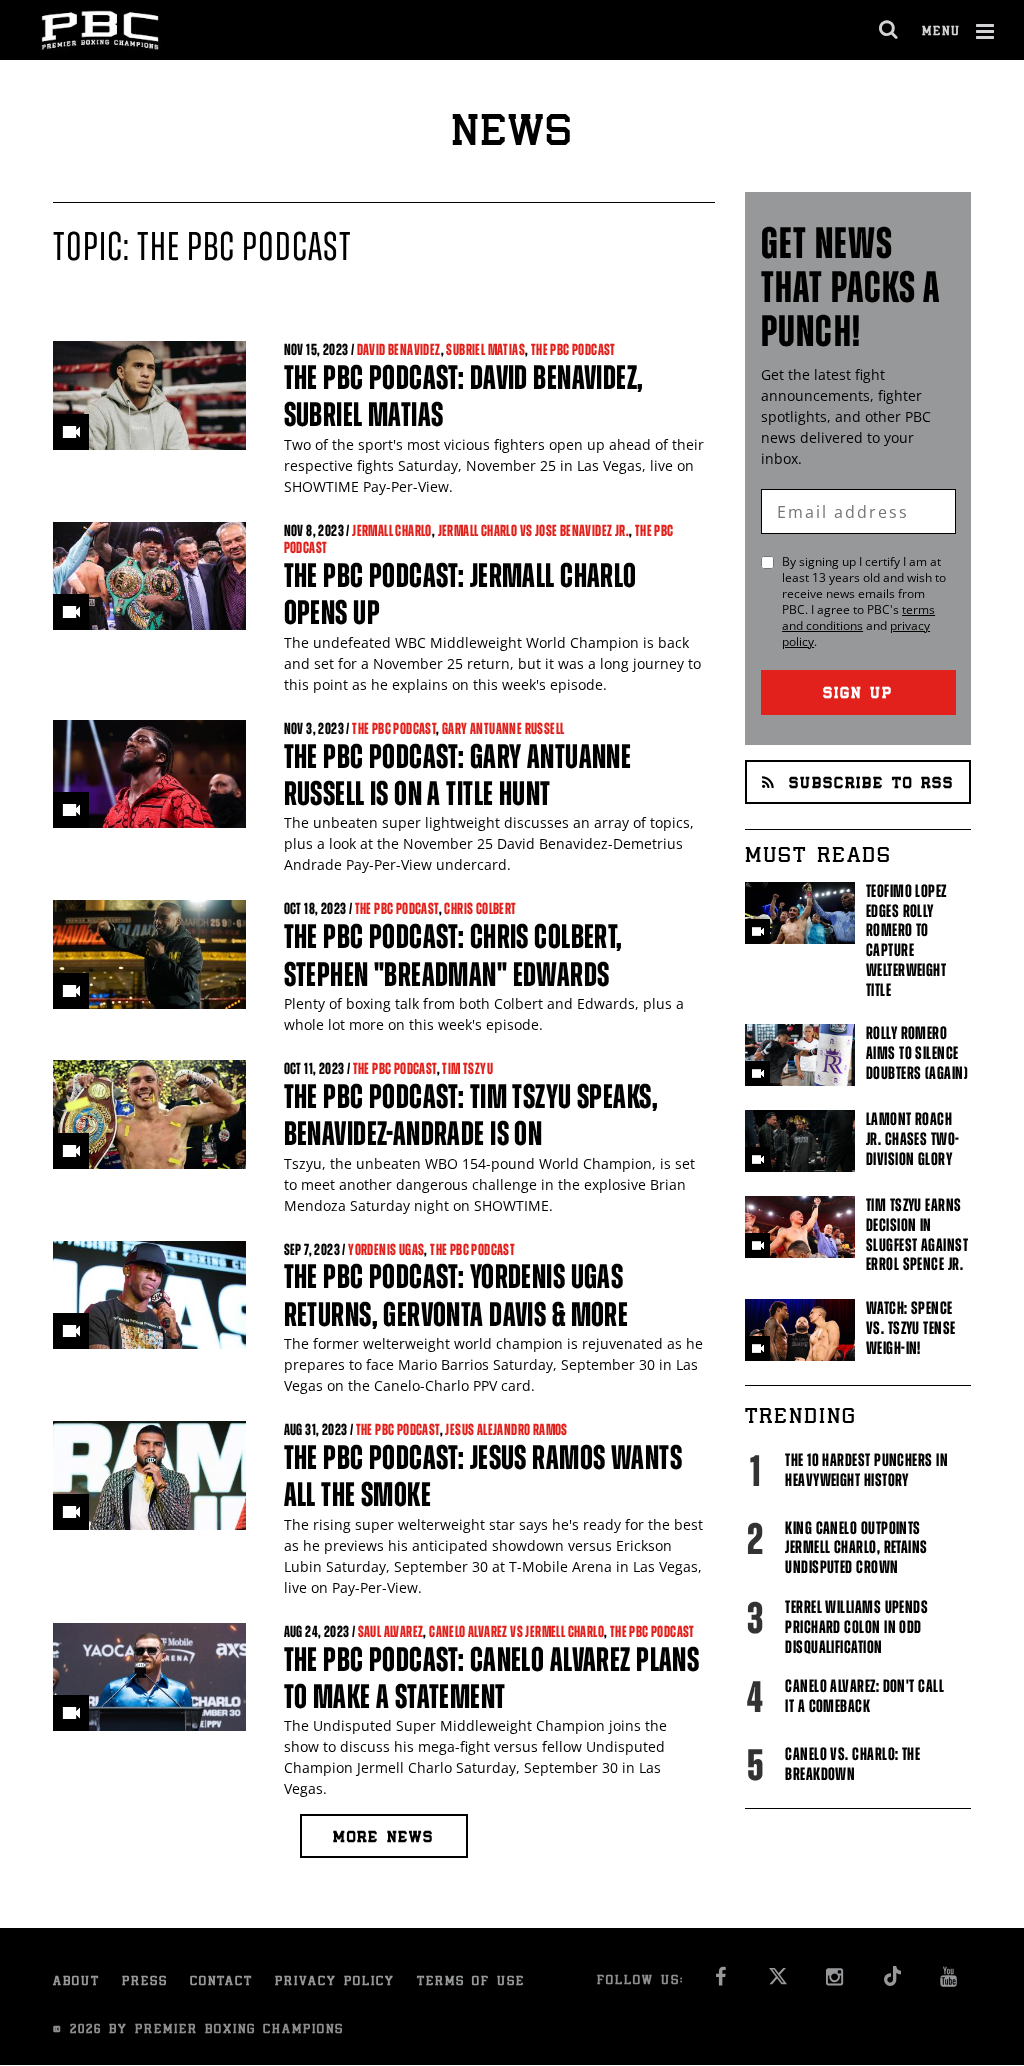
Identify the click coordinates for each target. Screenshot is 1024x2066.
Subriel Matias (485, 349)
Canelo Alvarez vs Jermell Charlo (516, 1631)
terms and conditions (858, 617)
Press (145, 1982)
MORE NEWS (383, 1838)
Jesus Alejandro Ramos (506, 1429)
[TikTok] (891, 1982)
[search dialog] (889, 30)
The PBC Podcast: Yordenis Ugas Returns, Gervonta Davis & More (456, 1295)
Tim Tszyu (467, 1068)
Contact (221, 1982)
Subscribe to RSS (871, 784)
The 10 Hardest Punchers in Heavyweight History (866, 1470)
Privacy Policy (335, 1982)
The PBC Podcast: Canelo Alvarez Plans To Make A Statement (492, 1678)
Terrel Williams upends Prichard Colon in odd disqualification (856, 1627)
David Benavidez (399, 349)
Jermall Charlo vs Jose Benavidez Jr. (533, 530)
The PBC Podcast (573, 349)
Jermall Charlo (392, 530)
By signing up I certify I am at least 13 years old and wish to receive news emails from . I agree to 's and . (864, 602)
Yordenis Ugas (386, 1249)
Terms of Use (471, 1982)
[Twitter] (777, 1982)
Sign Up (858, 694)
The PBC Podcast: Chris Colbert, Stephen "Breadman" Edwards (453, 955)
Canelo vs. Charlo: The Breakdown (852, 1764)
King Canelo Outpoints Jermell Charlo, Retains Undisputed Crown (856, 1548)
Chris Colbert (480, 908)
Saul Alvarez (391, 1631)
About (76, 1982)
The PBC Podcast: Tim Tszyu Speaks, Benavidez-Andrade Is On (471, 1115)
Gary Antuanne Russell (503, 728)
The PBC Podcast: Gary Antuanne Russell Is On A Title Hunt (458, 775)
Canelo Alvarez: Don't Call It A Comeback (864, 1696)
